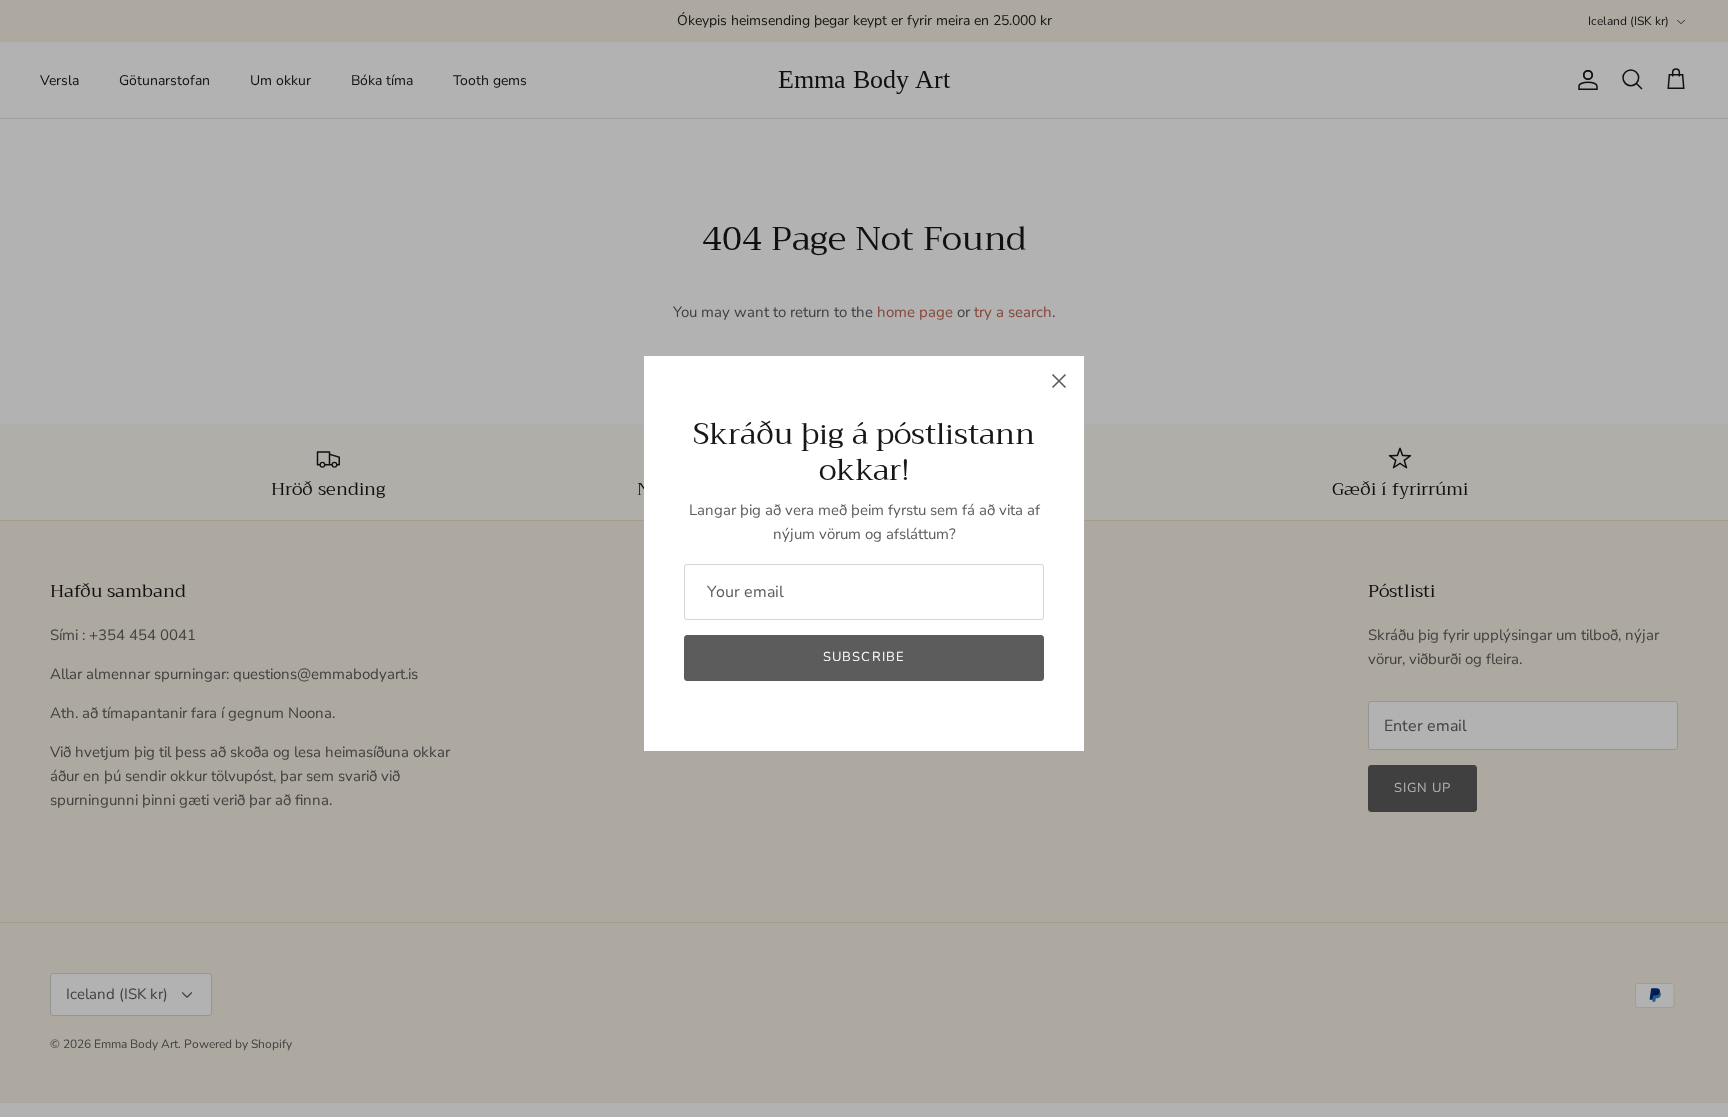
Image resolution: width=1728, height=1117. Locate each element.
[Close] (1059, 381)
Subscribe (863, 657)
